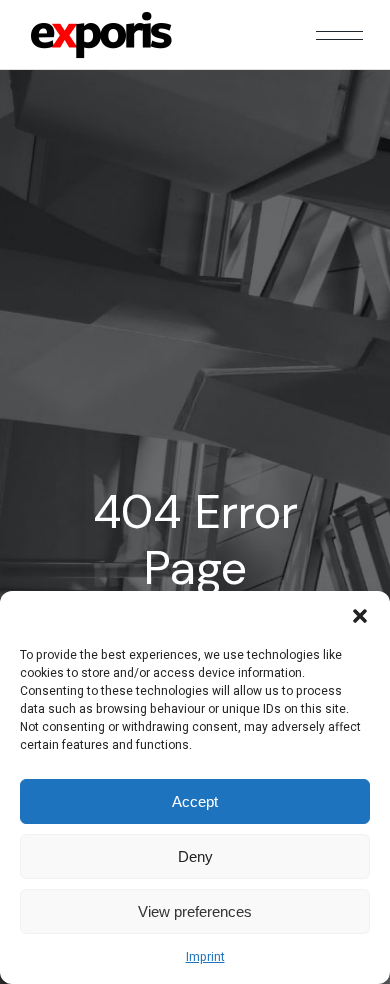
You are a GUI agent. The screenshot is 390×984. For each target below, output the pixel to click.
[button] (360, 616)
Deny (195, 856)
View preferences (195, 911)
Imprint (205, 957)
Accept (195, 801)
